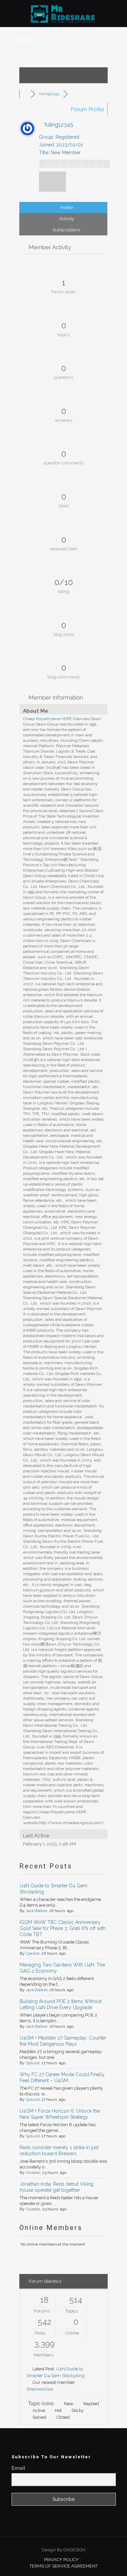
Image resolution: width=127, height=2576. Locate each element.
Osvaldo (33, 2172)
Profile (66, 208)
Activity (66, 219)
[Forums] (26, 94)
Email (18, 2468)
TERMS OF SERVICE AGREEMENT (64, 2566)
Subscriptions (66, 230)
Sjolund (33, 2063)
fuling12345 (49, 94)
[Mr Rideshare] (63, 14)
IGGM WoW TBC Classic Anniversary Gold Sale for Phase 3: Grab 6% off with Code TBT (63, 1928)
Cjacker (33, 1953)
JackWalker (37, 1911)
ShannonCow (40, 2389)
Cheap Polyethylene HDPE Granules (56, 719)
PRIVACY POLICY (61, 2560)
